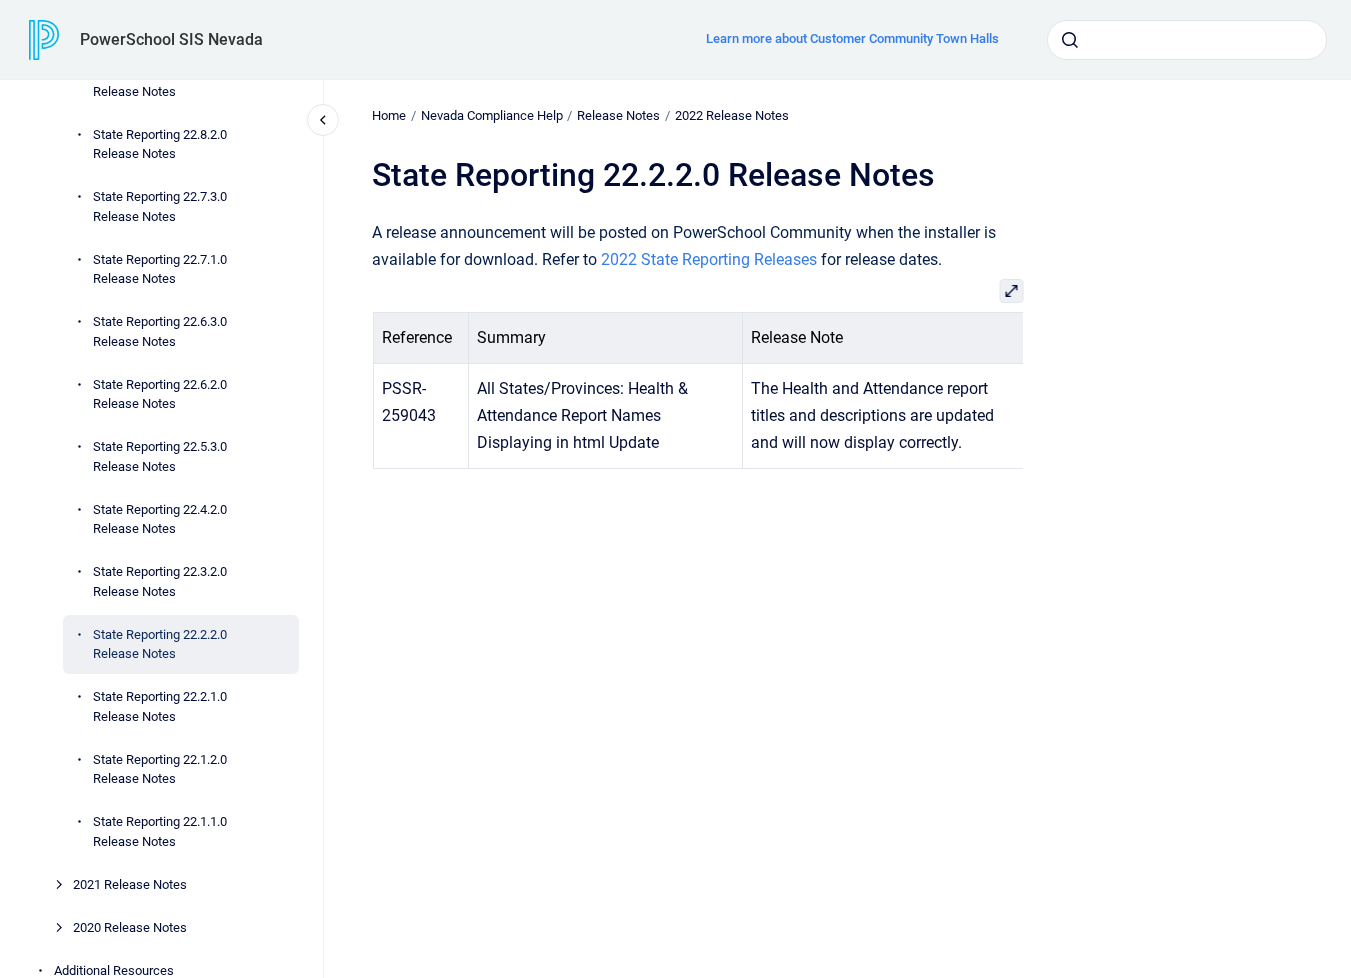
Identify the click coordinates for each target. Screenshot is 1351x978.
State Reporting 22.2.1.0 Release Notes (160, 706)
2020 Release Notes (130, 927)
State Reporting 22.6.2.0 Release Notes (160, 394)
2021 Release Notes (130, 884)
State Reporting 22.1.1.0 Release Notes (160, 831)
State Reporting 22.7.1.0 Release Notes (160, 269)
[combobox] (1187, 40)
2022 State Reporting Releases (709, 259)
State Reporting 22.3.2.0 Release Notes (160, 581)
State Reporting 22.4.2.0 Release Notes (160, 519)
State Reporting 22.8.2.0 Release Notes (160, 144)
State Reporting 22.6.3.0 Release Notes (160, 331)
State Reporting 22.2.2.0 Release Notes (160, 644)
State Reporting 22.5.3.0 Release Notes (160, 456)
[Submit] (1070, 40)
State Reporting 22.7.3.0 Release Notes (160, 206)
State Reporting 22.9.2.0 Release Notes (160, 81)
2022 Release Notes (732, 115)
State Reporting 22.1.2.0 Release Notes (160, 769)
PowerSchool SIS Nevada (171, 39)
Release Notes (618, 115)
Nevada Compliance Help (492, 115)
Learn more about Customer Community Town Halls (852, 38)
